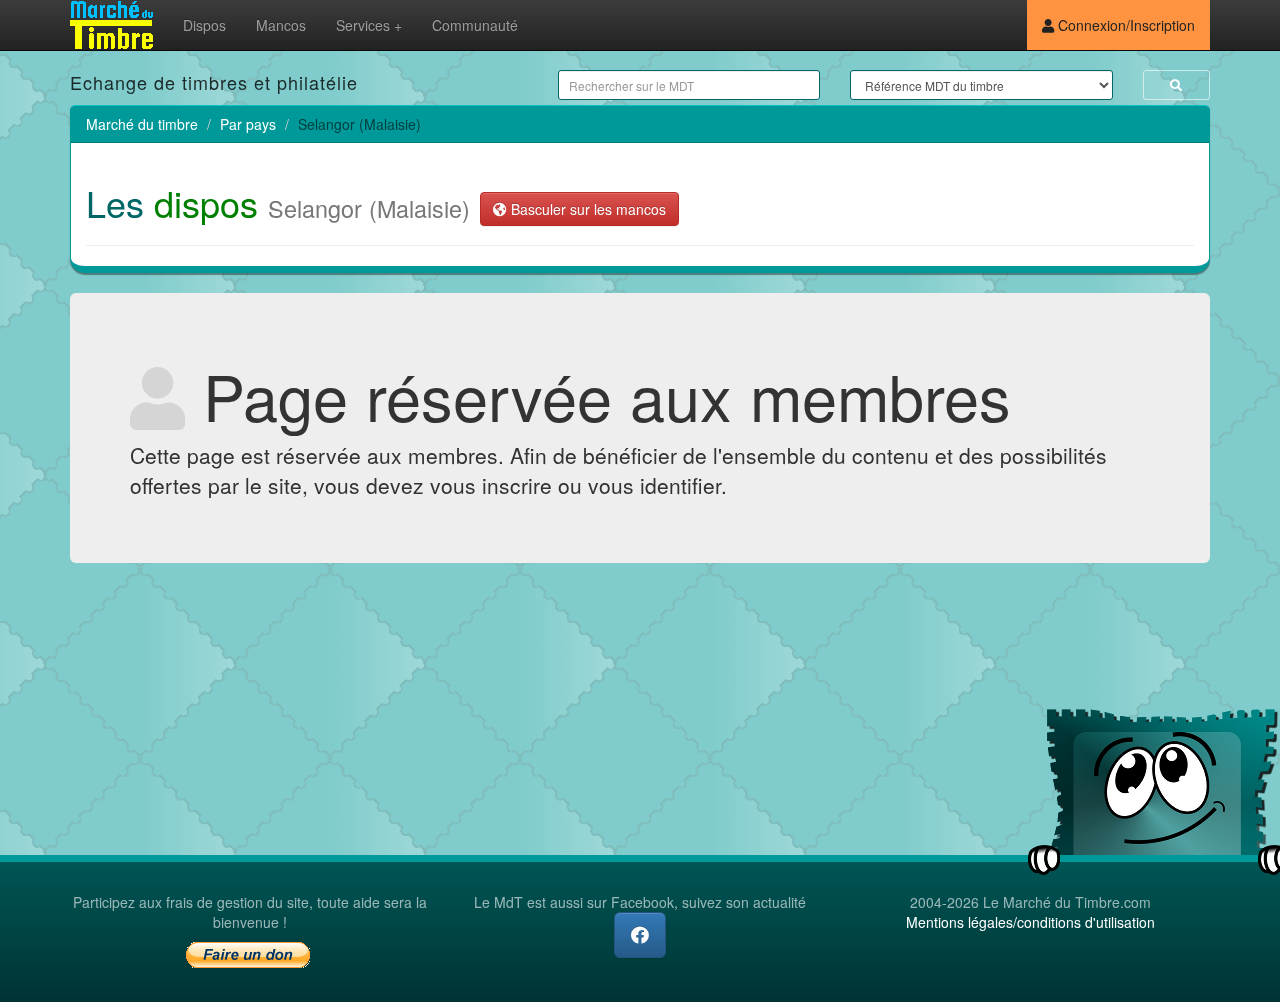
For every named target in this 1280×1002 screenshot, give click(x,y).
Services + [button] (369, 25)
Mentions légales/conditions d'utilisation (1030, 922)
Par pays (248, 124)
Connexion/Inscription (1124, 25)
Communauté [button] (475, 25)
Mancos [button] (281, 25)
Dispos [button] (204, 25)
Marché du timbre (142, 124)
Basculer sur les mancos (586, 209)
